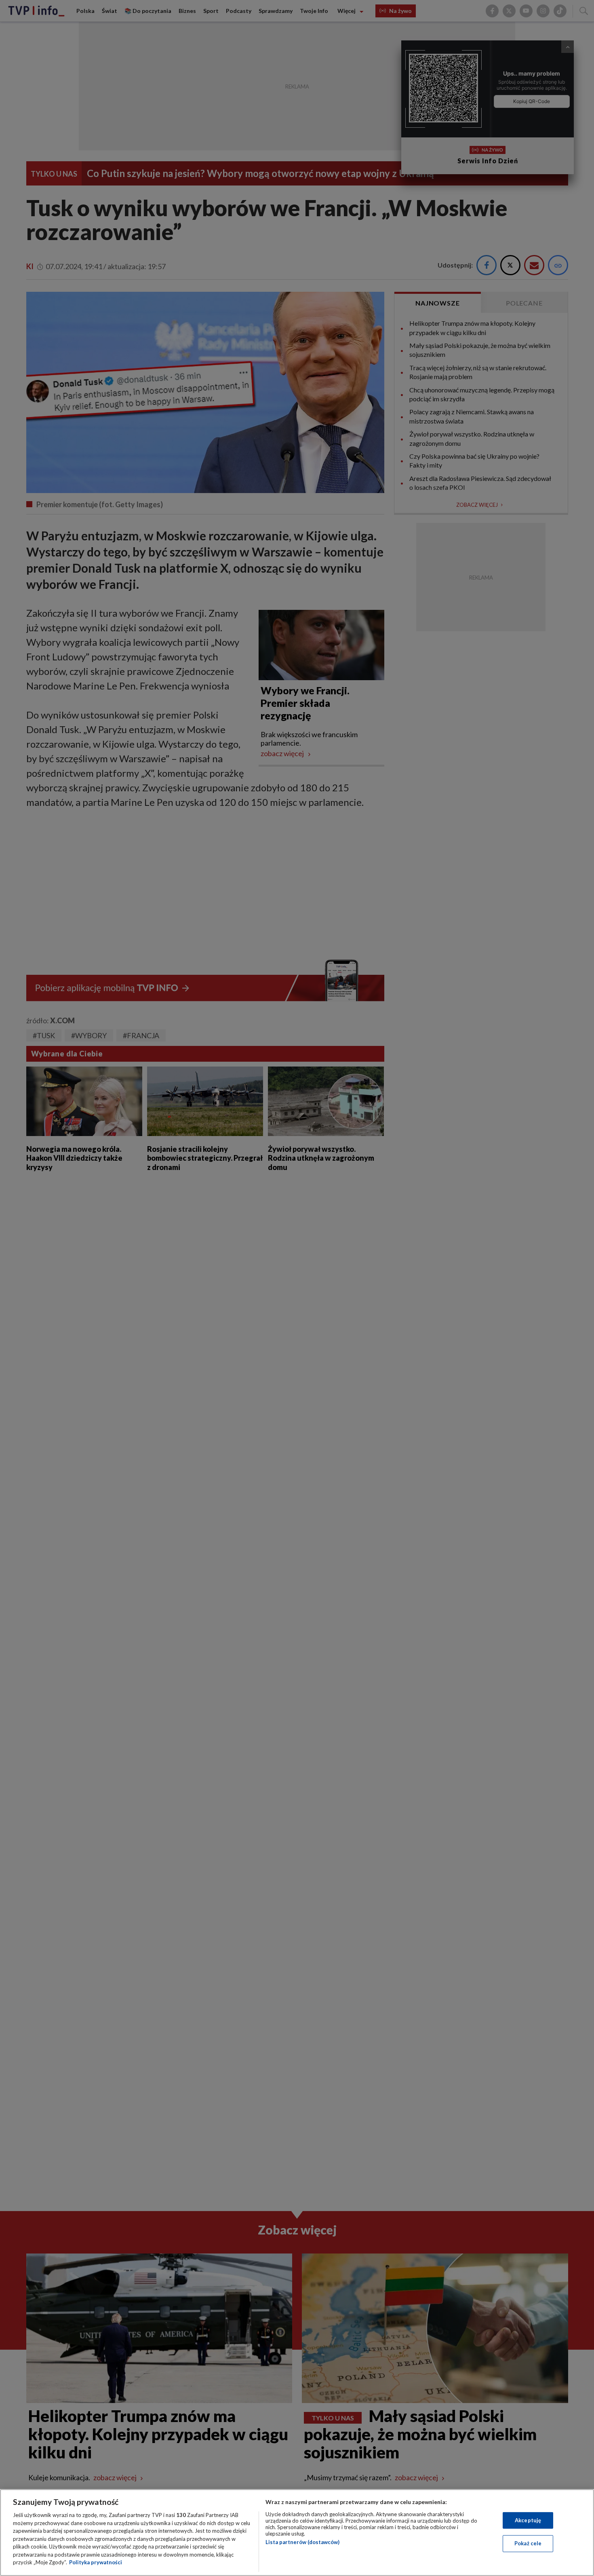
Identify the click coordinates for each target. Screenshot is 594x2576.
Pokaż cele (528, 2543)
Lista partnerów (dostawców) (302, 2542)
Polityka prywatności (96, 2562)
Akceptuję (528, 2520)
